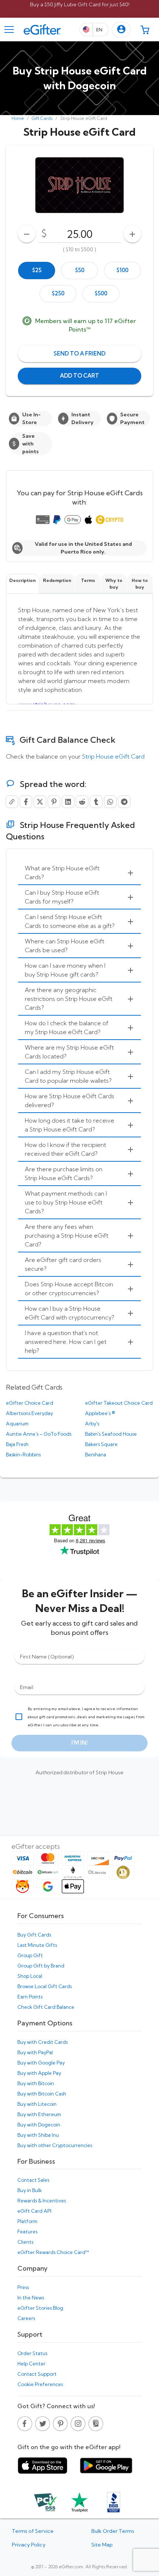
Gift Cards (42, 118)
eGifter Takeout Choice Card (119, 1403)
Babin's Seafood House (111, 1434)
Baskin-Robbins (23, 1455)
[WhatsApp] (110, 802)
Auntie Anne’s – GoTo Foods (39, 1434)
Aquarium (17, 1424)
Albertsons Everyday (29, 1413)
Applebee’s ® (100, 1413)
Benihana (96, 1455)
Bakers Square (101, 1444)
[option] (37, 271)
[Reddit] (82, 802)
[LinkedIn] (68, 802)
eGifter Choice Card (30, 1403)
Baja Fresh (17, 1444)
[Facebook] (26, 802)
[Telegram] (124, 802)
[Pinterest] (54, 802)
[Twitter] (40, 802)
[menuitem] (79, 873)
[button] (121, 30)
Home (18, 118)
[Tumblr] (96, 802)
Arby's (92, 1424)
